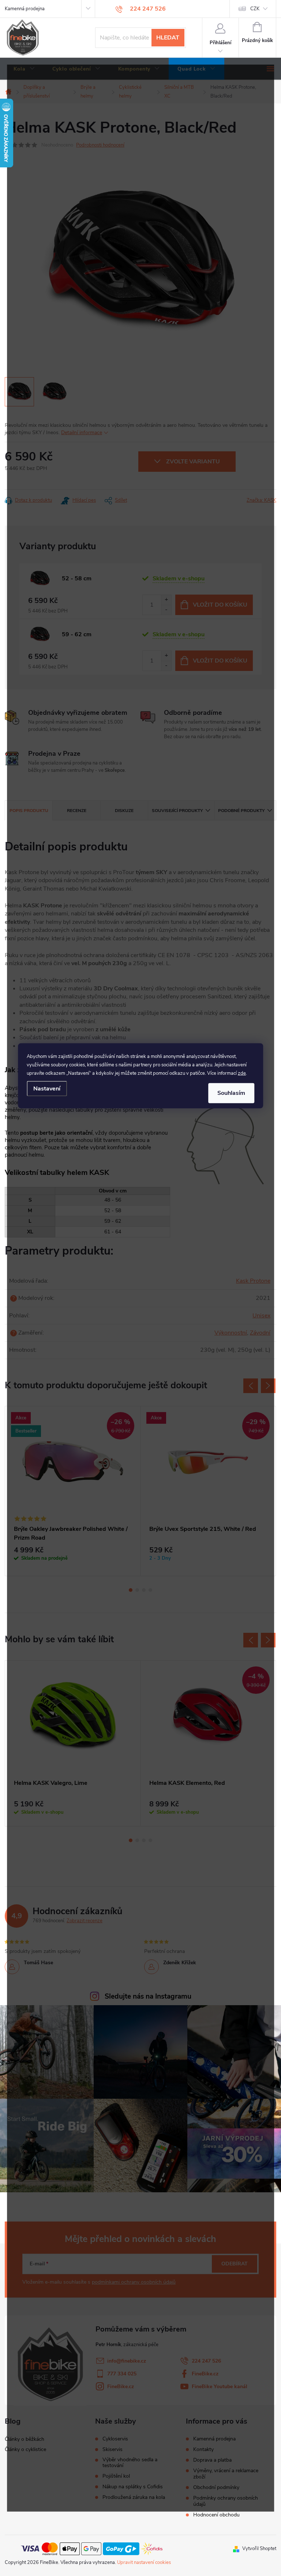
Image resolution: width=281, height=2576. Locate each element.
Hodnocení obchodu (216, 2515)
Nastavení (47, 1088)
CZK (255, 9)
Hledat (168, 38)
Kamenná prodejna (25, 9)
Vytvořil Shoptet (259, 2549)
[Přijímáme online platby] (92, 2549)
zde (242, 1073)
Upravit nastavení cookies (144, 2562)
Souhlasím (231, 1093)
